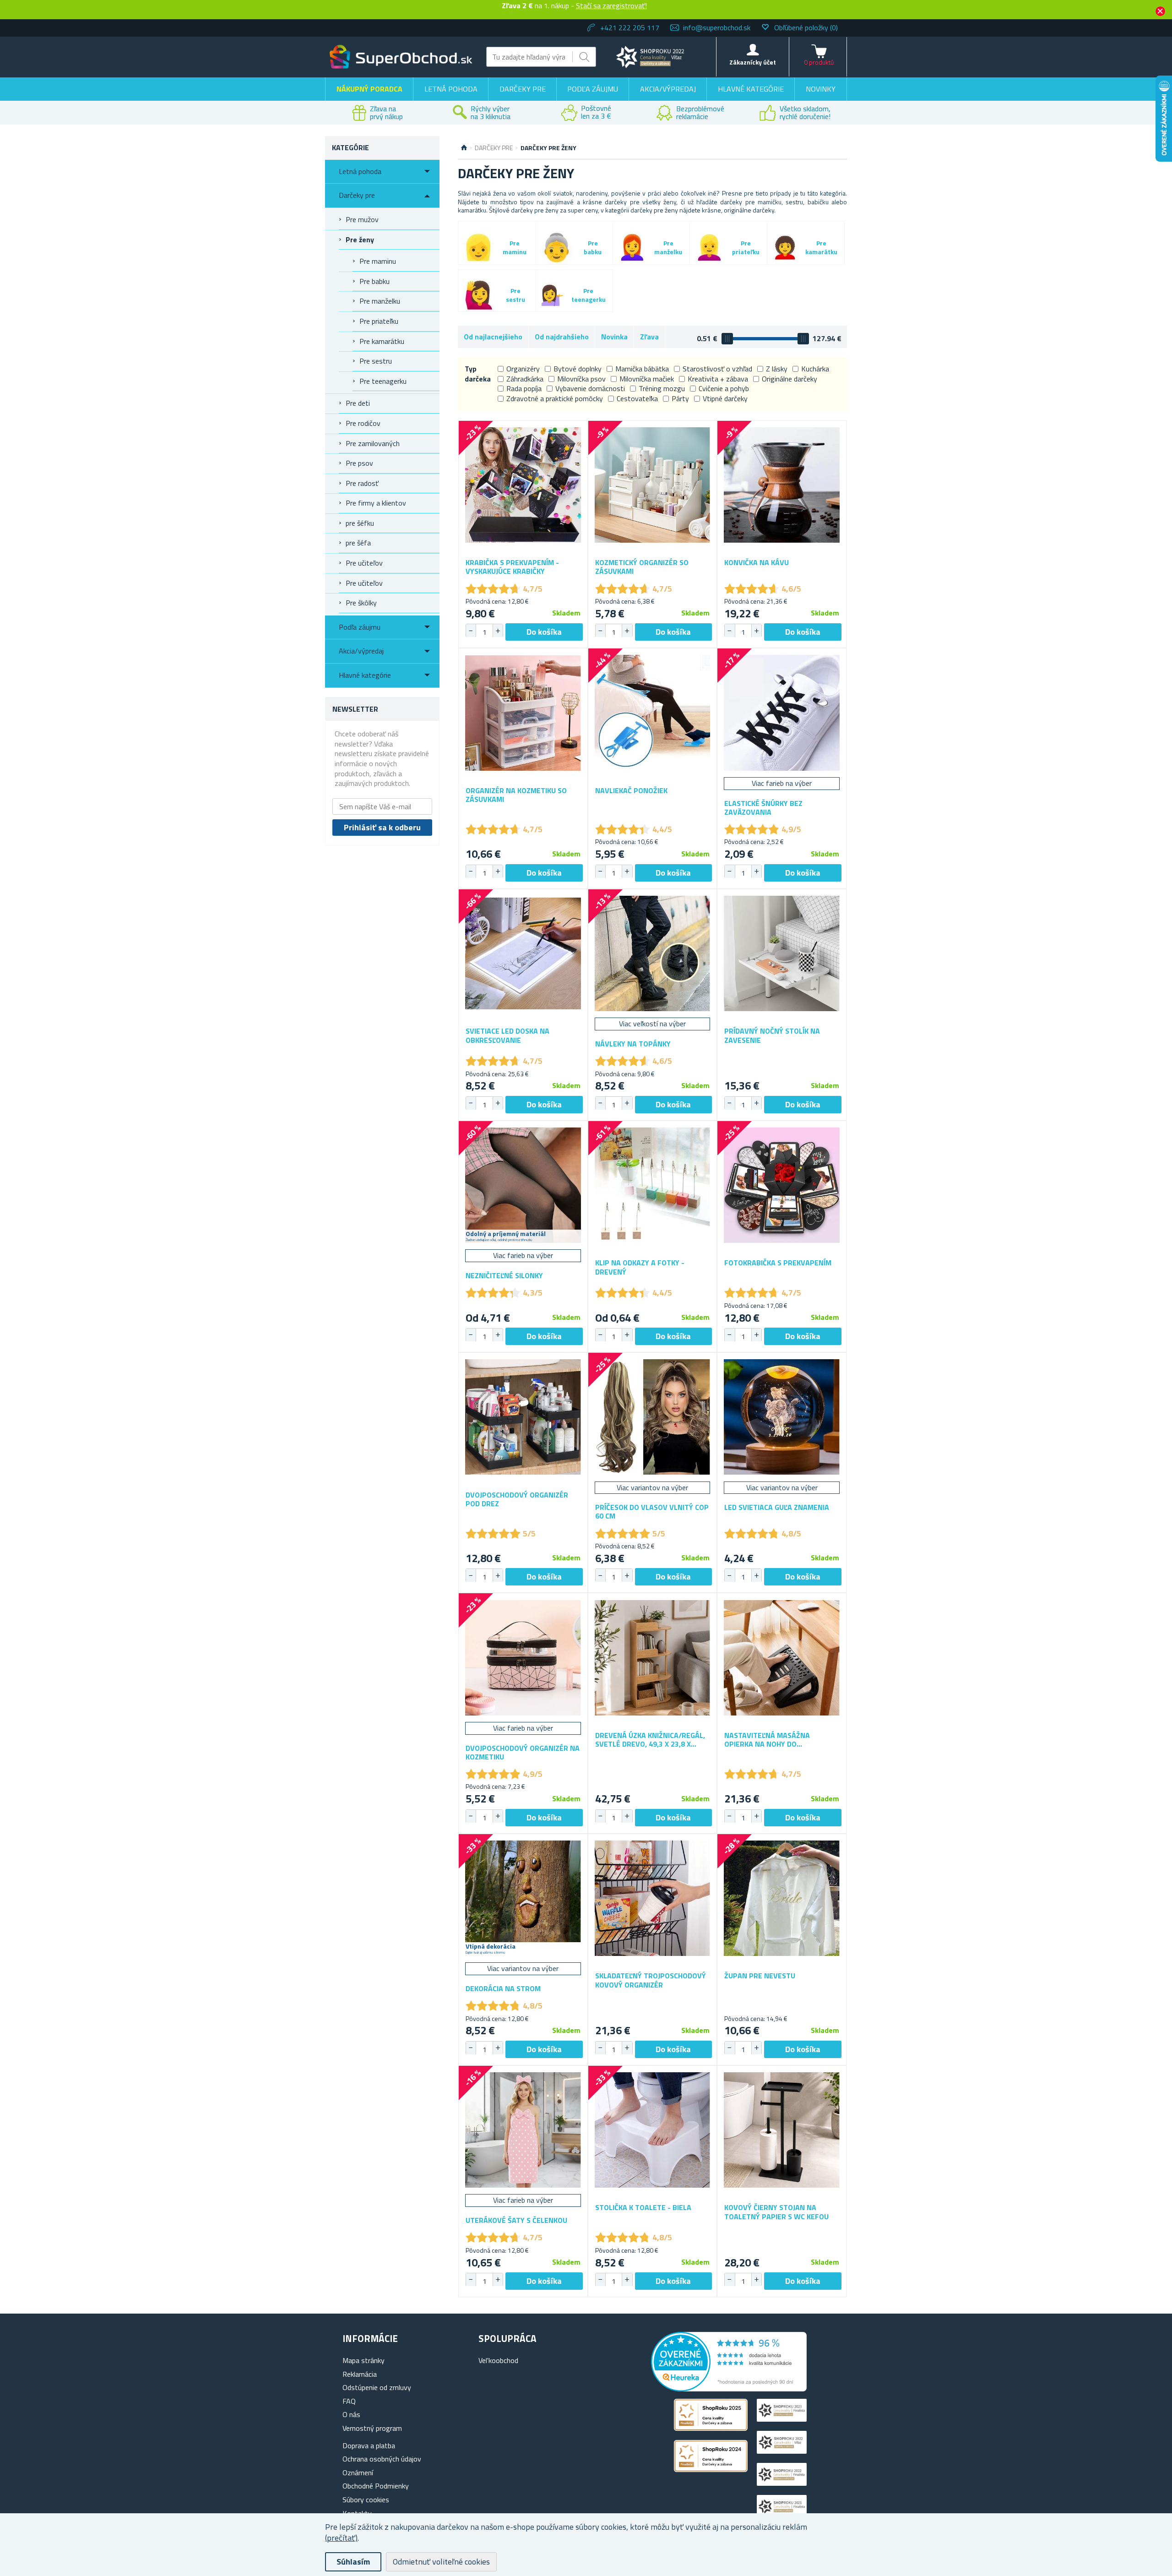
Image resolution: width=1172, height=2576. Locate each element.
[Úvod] (464, 148)
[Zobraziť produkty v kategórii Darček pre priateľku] (709, 248)
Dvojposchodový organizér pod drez (517, 1499)
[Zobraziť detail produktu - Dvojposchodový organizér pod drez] (523, 1417)
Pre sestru (376, 361)
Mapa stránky (364, 2360)
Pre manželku (380, 301)
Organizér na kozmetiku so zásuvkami (516, 795)
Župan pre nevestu (760, 1976)
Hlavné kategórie (751, 89)
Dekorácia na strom (503, 1989)
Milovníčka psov (581, 379)
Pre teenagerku (383, 381)
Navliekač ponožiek (631, 791)
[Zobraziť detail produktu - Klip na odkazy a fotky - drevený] (653, 1185)
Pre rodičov (363, 423)
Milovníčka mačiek (647, 379)
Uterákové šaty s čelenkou (516, 2220)
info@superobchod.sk (717, 27)
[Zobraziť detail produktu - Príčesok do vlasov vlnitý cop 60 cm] (653, 1417)
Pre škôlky (361, 603)
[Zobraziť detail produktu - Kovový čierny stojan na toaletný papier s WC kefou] (782, 2130)
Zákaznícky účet (753, 62)
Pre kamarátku (382, 341)
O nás (351, 2414)
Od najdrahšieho (562, 337)
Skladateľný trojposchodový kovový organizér (651, 1980)
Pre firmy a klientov (376, 503)
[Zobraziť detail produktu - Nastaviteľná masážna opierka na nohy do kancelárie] (782, 1658)
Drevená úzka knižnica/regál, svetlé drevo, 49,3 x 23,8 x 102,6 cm (650, 1740)
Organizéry (523, 369)
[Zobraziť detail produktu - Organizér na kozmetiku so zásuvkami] (523, 713)
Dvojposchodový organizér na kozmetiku (523, 1753)
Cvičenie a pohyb (724, 388)
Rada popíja (524, 388)
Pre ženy (360, 240)
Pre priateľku (379, 321)
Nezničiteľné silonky (504, 1276)
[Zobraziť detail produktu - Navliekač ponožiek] (653, 713)
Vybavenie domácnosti (590, 388)
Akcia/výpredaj (668, 89)
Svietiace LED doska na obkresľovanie (507, 1035)
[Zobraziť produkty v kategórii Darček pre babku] (557, 248)
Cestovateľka (637, 398)
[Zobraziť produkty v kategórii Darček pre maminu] (478, 248)
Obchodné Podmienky (376, 2486)
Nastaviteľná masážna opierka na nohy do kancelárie (767, 1740)
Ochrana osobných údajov (382, 2459)
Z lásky (777, 369)
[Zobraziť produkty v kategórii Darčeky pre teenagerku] (552, 295)
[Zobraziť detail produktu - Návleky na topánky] (653, 954)
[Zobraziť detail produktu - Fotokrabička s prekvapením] (782, 1185)
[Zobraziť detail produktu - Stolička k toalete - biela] (653, 2130)
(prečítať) (341, 2538)
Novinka (614, 337)
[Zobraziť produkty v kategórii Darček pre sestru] (479, 295)
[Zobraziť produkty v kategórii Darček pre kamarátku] (785, 248)
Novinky (821, 89)
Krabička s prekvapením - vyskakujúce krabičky (512, 567)
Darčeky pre (523, 89)
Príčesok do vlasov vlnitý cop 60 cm (652, 1512)
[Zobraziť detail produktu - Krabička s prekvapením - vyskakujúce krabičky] (523, 485)
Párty (680, 398)
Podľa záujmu (593, 89)
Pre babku (374, 281)
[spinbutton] (484, 632)
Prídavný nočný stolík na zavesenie (772, 1035)
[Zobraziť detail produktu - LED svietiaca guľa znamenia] (782, 1417)
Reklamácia (360, 2374)
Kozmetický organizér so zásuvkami (642, 567)
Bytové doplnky (578, 369)
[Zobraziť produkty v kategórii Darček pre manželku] (632, 247)
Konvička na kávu (757, 563)
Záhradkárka (525, 379)
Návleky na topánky (633, 1044)
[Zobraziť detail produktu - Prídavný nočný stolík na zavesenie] (782, 954)
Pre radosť (362, 483)
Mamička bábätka (642, 369)
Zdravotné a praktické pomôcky (555, 398)
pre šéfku (360, 523)
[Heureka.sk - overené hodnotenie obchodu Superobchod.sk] (729, 2389)
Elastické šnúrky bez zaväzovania (763, 808)
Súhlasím (353, 2562)
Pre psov (359, 463)
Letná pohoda (451, 89)
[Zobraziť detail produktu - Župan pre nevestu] (782, 1898)
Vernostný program (372, 2428)
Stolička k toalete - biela (643, 2208)
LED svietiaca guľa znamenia (777, 1507)
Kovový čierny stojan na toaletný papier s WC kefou (776, 2212)
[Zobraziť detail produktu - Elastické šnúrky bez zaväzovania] (782, 713)
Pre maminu (378, 261)
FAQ (349, 2401)
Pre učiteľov (364, 563)
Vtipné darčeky (725, 398)
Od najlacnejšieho (493, 337)
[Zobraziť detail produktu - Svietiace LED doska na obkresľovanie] (523, 954)
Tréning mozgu (662, 388)
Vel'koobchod (498, 2360)
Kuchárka (815, 369)
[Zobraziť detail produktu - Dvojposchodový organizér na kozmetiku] (523, 1658)
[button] (498, 631)
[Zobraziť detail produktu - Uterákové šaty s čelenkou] (523, 2130)
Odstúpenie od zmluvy (377, 2387)
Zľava (649, 337)
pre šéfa (358, 543)
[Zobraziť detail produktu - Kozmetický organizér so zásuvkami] (653, 485)
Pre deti (358, 403)
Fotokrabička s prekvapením (778, 1263)
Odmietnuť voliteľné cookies (441, 2562)
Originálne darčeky (789, 379)
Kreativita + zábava (718, 379)
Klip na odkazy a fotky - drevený (640, 1267)
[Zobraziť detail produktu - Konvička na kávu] (782, 485)
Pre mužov (362, 219)
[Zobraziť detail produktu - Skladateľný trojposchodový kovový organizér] (653, 1898)
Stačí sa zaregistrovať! (611, 5)
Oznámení (358, 2473)
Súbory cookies (366, 2500)
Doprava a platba (369, 2445)
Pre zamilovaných (373, 443)
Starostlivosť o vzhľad (717, 369)
